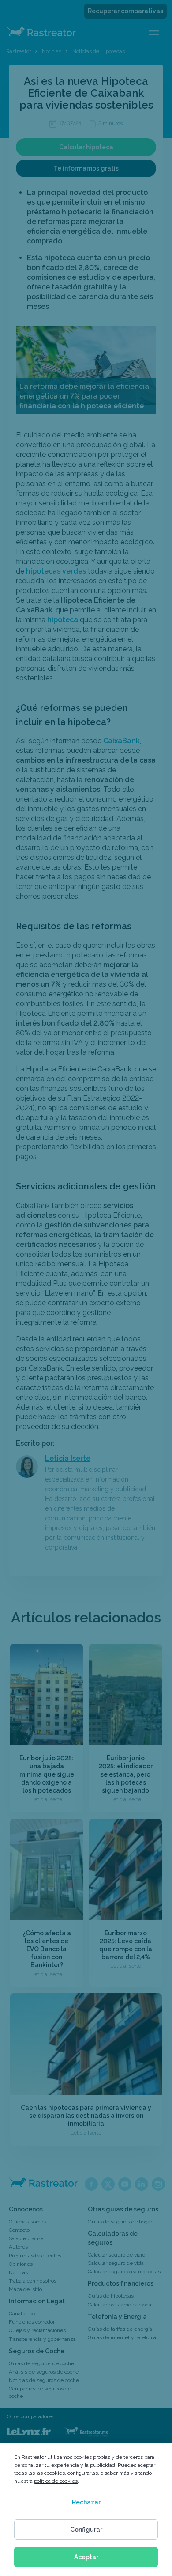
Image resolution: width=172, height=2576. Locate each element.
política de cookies (56, 2481)
